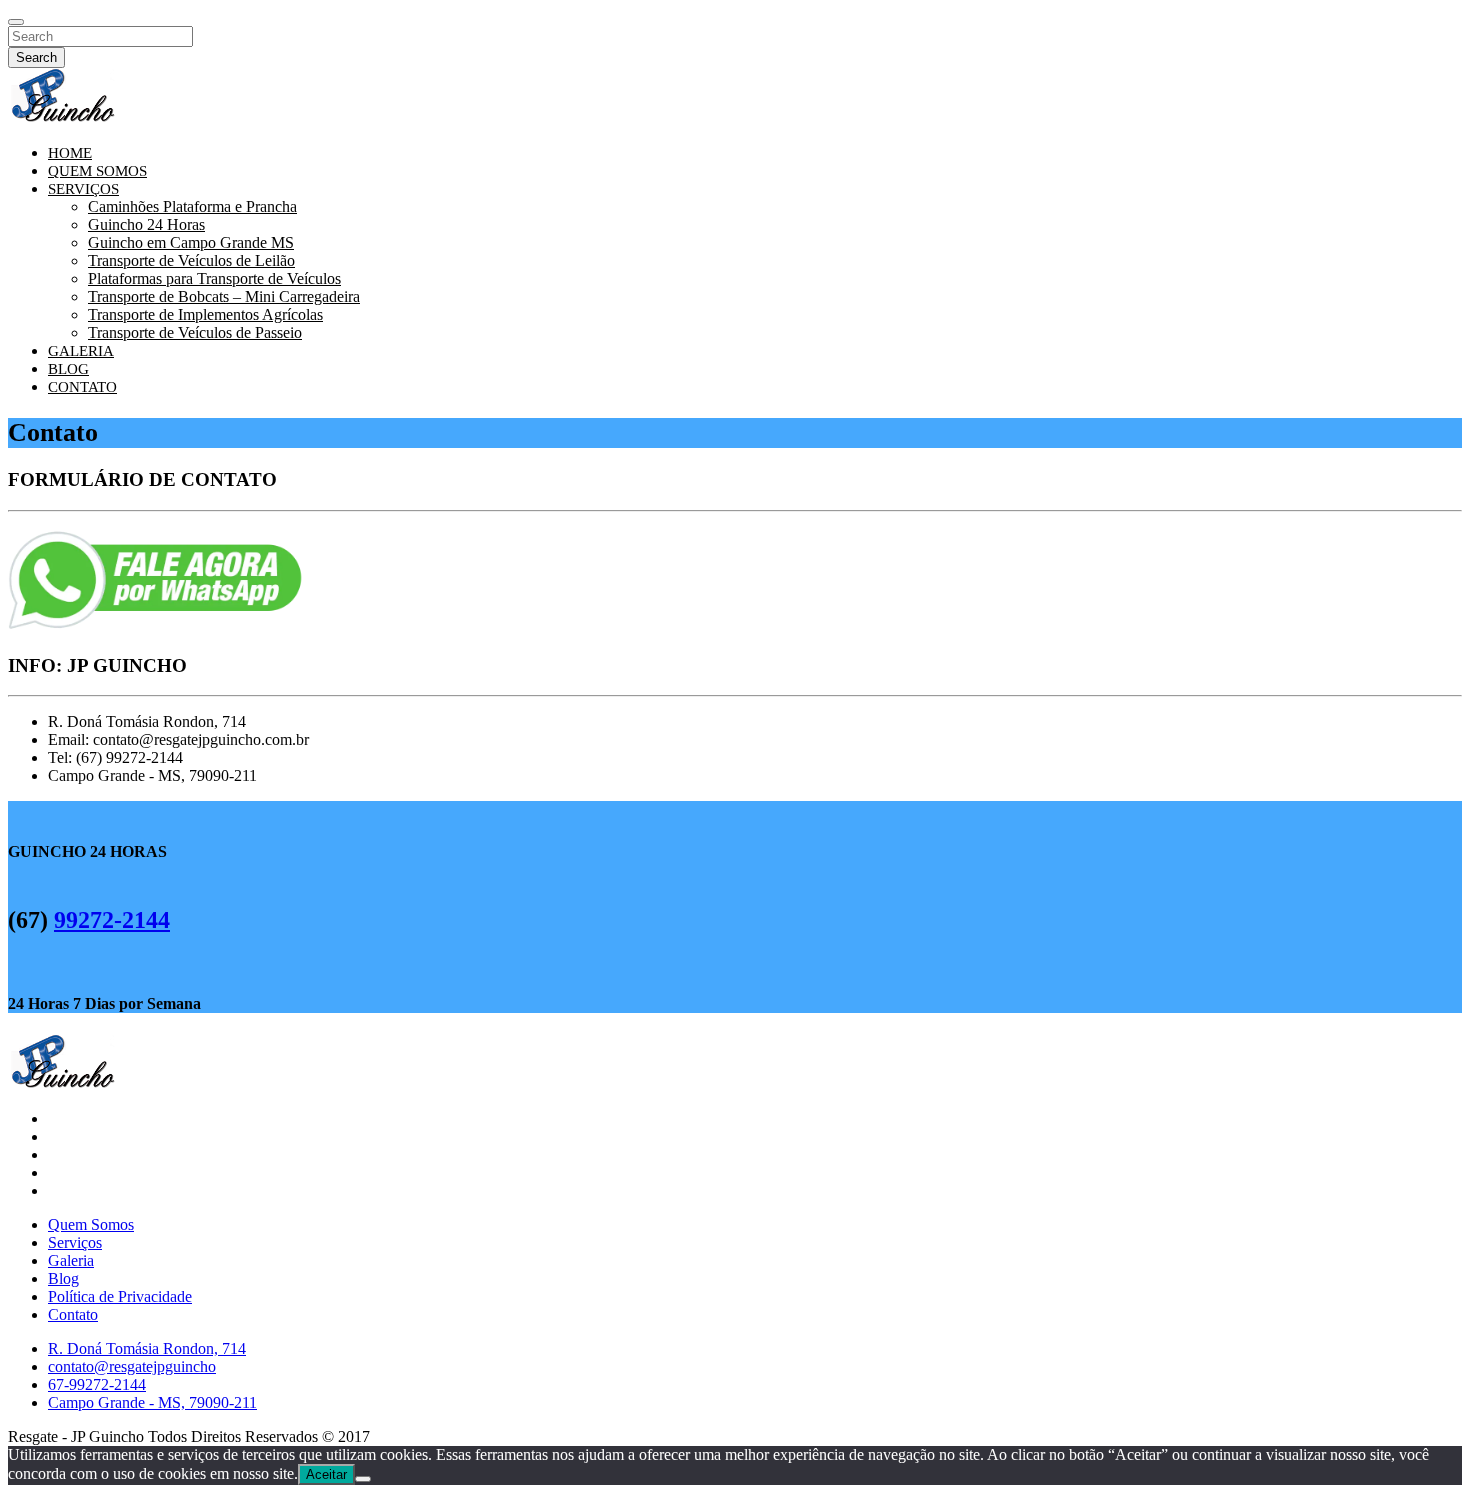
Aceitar (326, 1474)
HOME (70, 153)
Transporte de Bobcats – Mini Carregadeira (224, 296)
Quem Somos (91, 1224)
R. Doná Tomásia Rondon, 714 (147, 1348)
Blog (63, 1278)
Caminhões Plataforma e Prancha (192, 206)
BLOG (68, 369)
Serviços (75, 1242)
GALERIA (81, 351)
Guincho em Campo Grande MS (191, 242)
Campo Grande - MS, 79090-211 (152, 1402)
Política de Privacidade (120, 1296)
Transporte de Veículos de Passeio (195, 332)
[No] (363, 1479)
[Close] (16, 22)
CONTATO (82, 387)
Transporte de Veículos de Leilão (191, 260)
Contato (73, 1314)
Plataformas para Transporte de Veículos (214, 278)
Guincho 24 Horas (146, 224)
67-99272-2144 (97, 1384)
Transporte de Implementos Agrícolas (205, 314)
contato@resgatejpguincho (132, 1366)
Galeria (71, 1260)
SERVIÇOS (83, 189)
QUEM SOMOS (97, 171)
